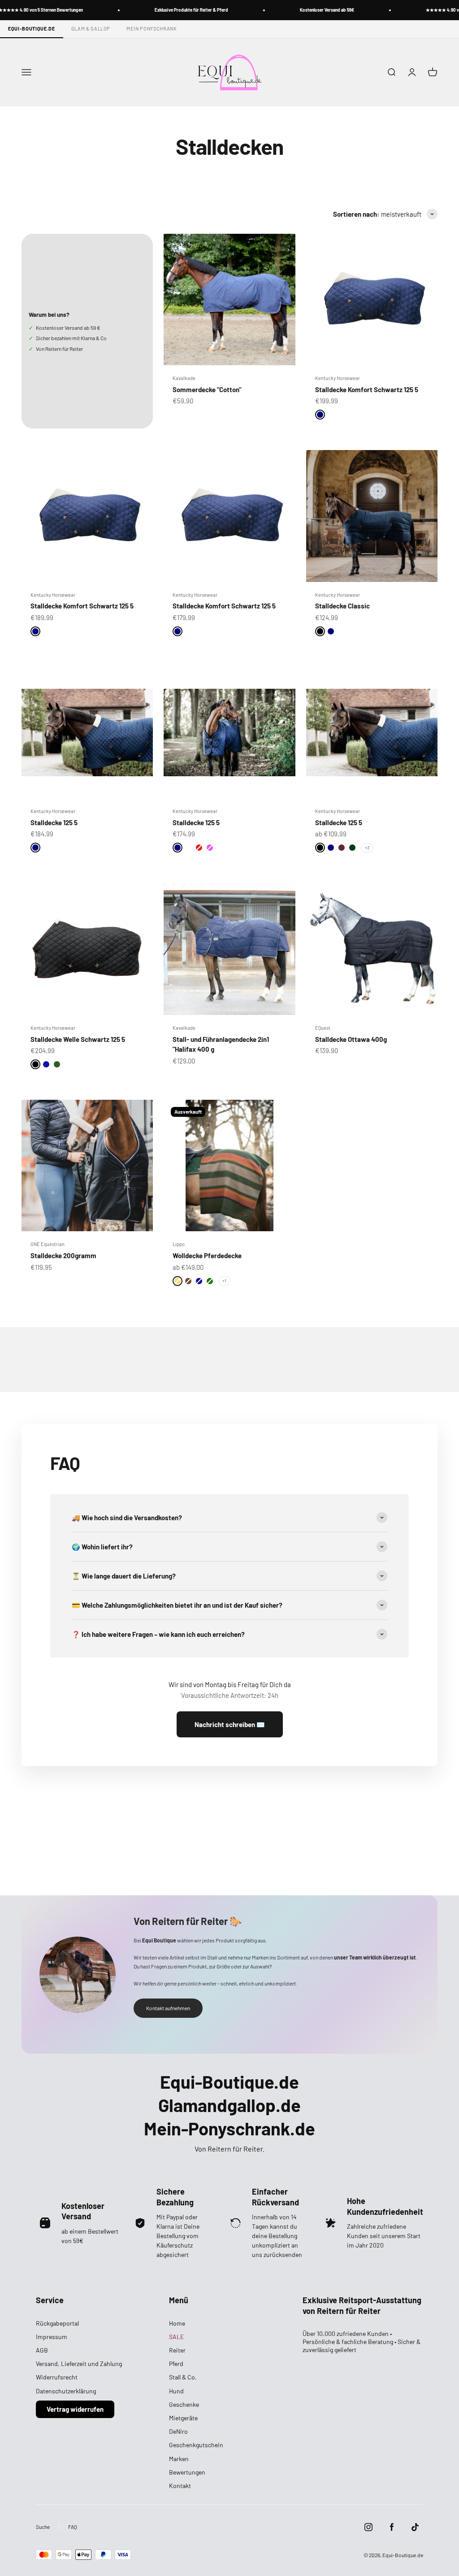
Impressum (52, 2337)
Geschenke (184, 2404)
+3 (367, 848)
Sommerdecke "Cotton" (207, 389)
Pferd (176, 2364)
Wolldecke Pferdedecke (207, 1255)
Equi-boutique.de (32, 28)
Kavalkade (184, 378)
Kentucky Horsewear (338, 378)
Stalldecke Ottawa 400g (351, 1039)
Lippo (179, 1244)
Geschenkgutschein (196, 2445)
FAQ (73, 2527)
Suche (43, 2527)
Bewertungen (187, 2472)
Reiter (177, 2350)
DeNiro (178, 2431)
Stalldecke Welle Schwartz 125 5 (78, 1039)
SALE (176, 2337)
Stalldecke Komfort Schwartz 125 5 (367, 389)
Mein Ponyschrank (152, 28)
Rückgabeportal (57, 2323)
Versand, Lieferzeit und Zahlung (79, 2364)
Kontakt (180, 2486)
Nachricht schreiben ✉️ (230, 1724)
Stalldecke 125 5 (54, 822)
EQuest (323, 1028)
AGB (42, 2350)
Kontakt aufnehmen (168, 2008)
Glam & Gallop (91, 28)
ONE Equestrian (48, 1244)
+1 (224, 1281)
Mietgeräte (183, 2418)
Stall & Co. (183, 2377)
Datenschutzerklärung (66, 2391)
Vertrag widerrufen (75, 2409)
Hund (176, 2391)
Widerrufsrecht (57, 2377)
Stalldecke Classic (342, 606)
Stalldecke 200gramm (63, 1255)
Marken (179, 2459)
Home (177, 2323)
